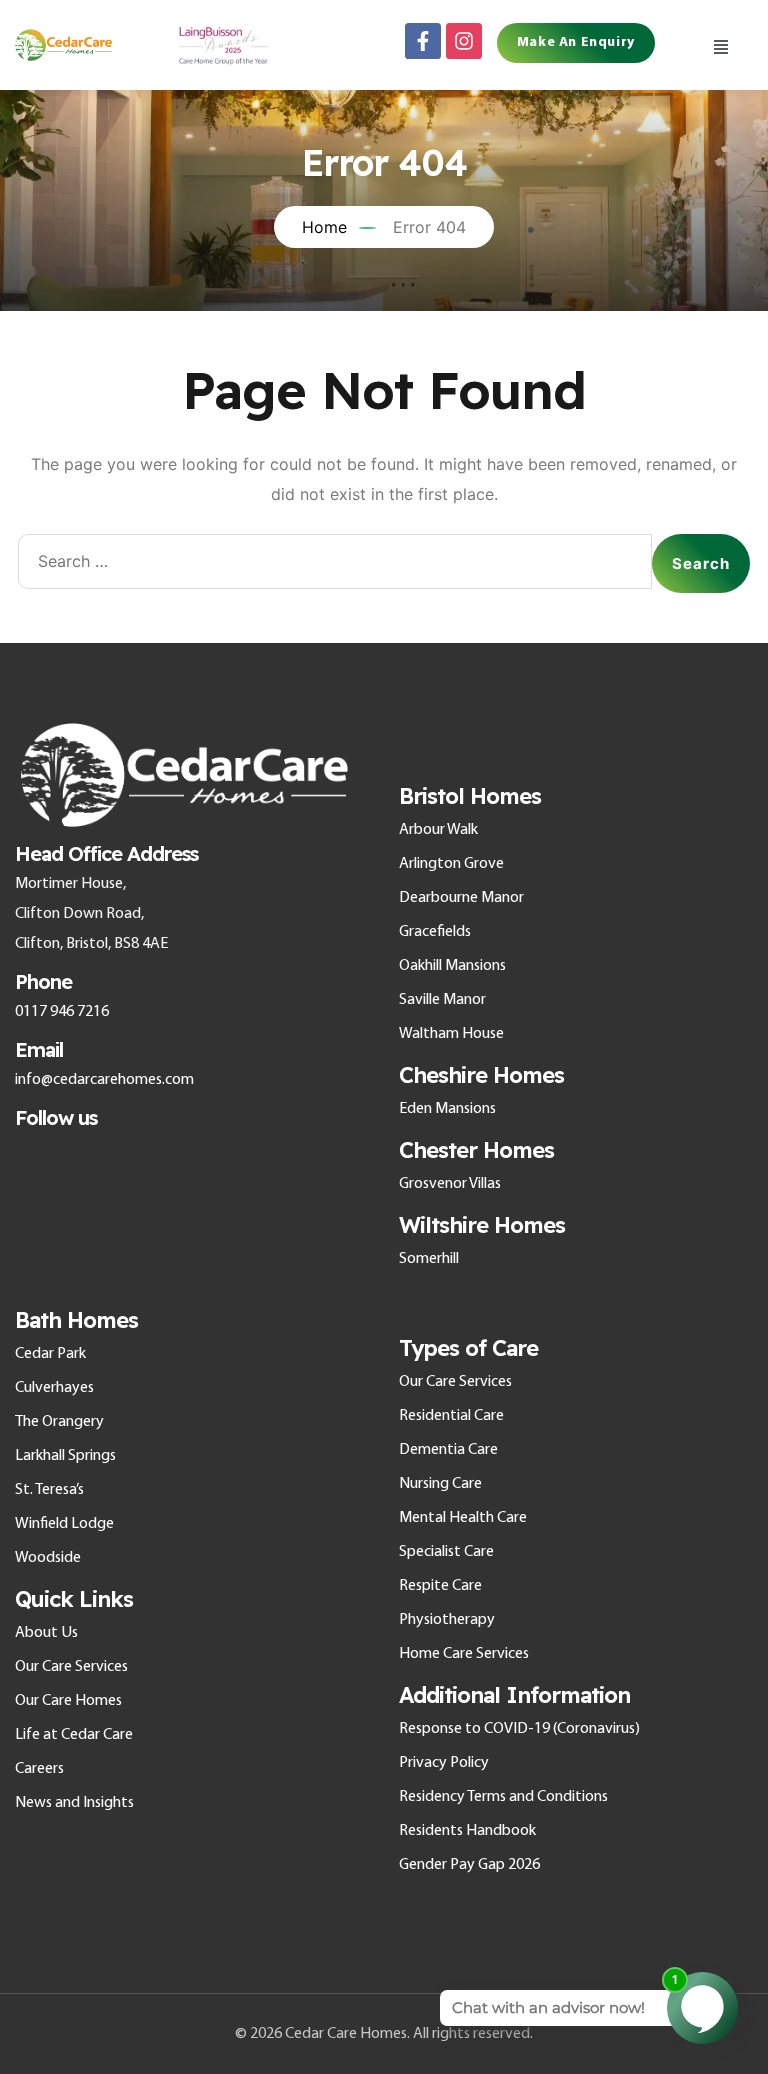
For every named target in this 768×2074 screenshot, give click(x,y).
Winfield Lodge (64, 1524)
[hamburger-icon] (720, 45)
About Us (46, 1633)
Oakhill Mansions (452, 966)
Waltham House (451, 1034)
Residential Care (451, 1416)
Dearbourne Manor (461, 898)
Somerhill (429, 1259)
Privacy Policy (444, 1763)
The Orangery (59, 1422)
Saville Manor (442, 1000)
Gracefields (435, 932)
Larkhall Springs (65, 1456)
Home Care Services (464, 1654)
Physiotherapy (447, 1620)
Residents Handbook (467, 1831)
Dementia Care (448, 1450)
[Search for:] (335, 563)
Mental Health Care (463, 1518)
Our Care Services (71, 1667)
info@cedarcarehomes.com (104, 1080)
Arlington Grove (451, 864)
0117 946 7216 (62, 1012)
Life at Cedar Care (74, 1735)
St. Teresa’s (49, 1490)
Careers (39, 1769)
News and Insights (74, 1803)
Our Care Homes (68, 1701)
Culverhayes (54, 1388)
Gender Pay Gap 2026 (469, 1865)
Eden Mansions (447, 1109)
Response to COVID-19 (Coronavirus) (519, 1729)
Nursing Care (440, 1484)
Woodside (48, 1558)
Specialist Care (446, 1552)
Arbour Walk (438, 830)
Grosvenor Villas (450, 1184)
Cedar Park (50, 1354)
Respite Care (440, 1586)
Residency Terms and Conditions (503, 1797)
